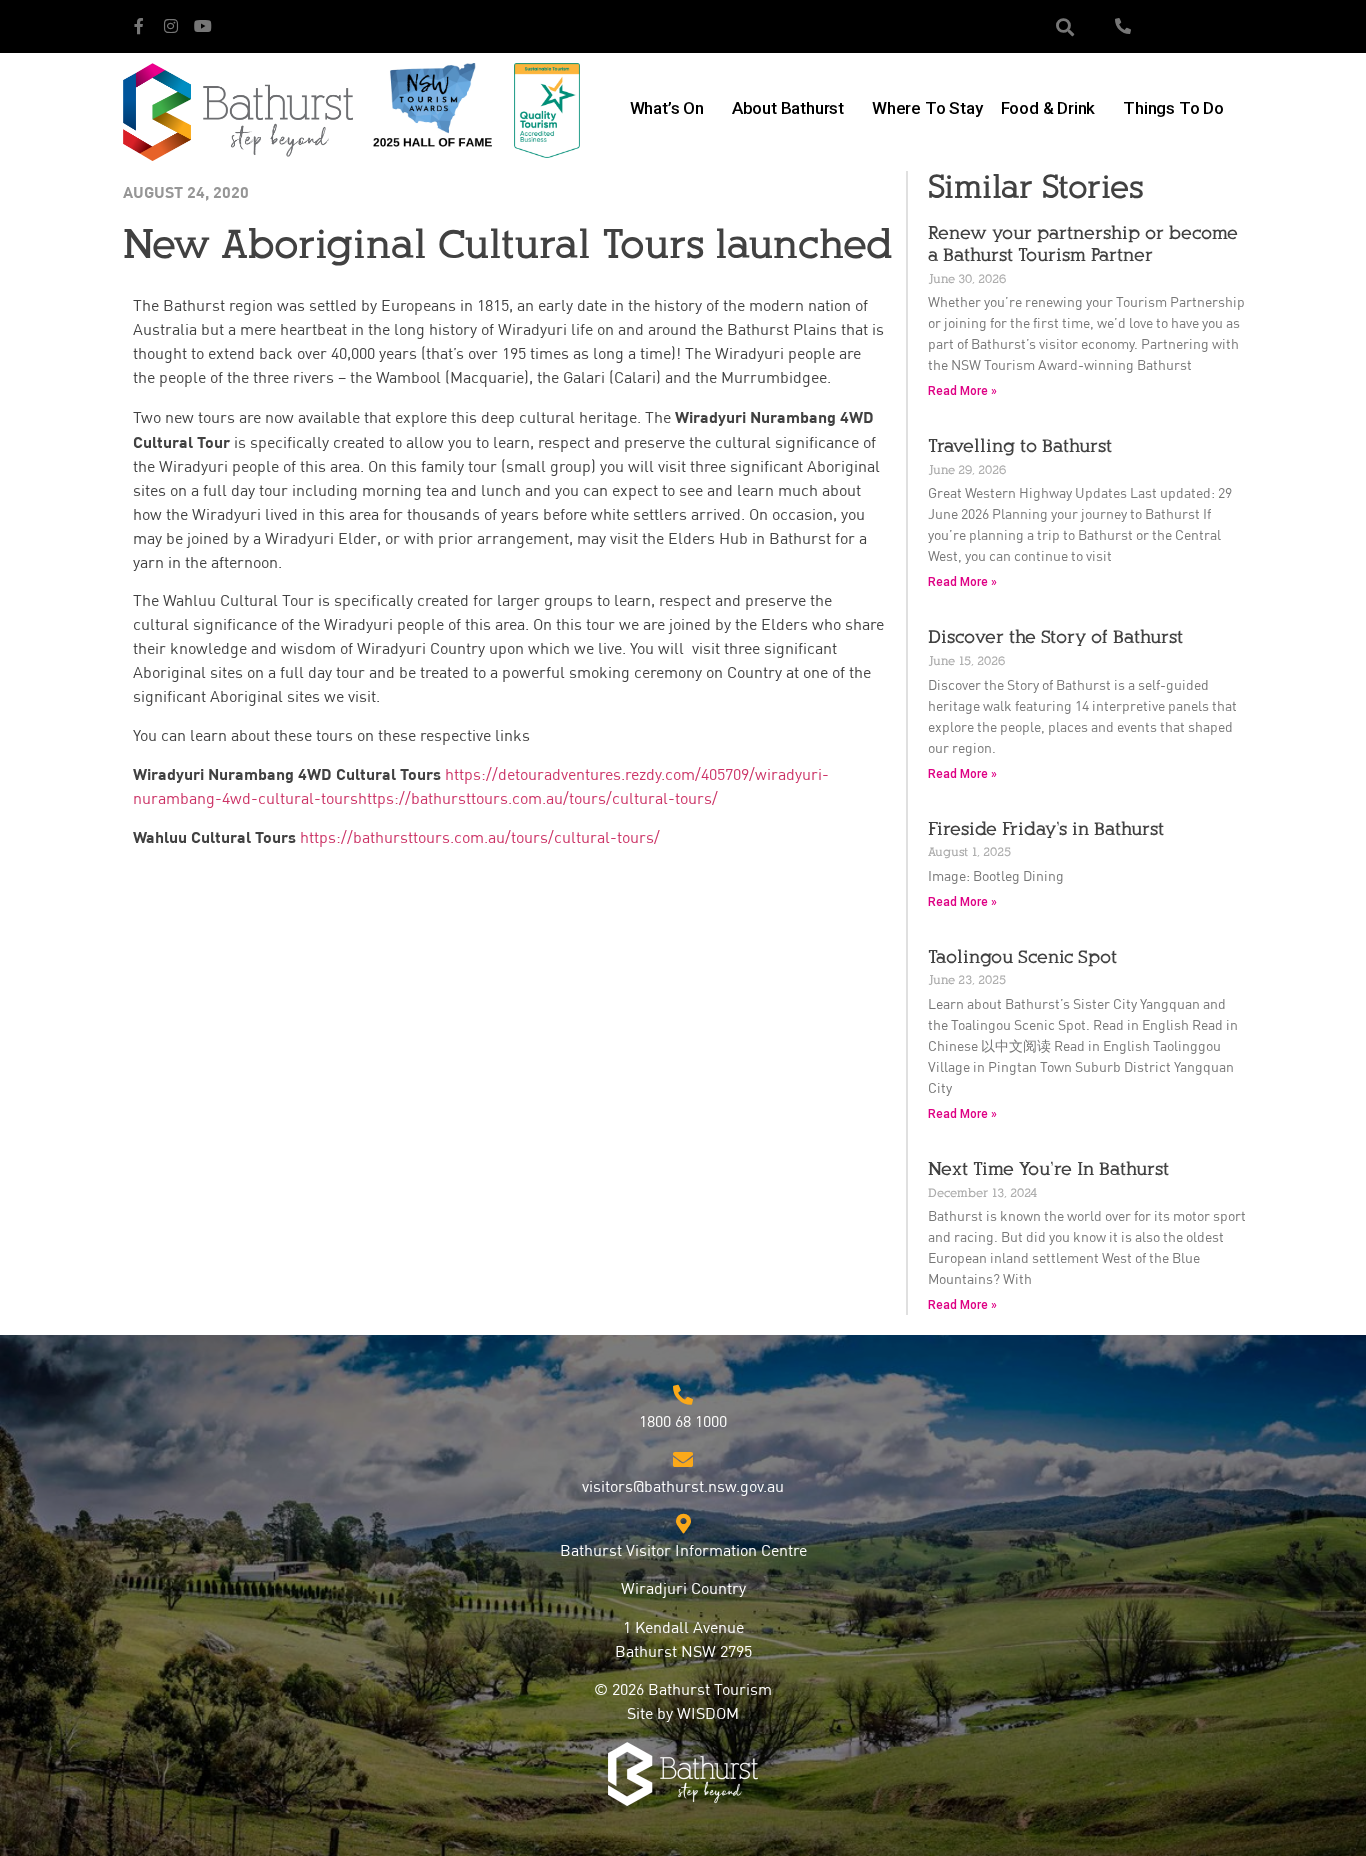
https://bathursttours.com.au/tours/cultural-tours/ (480, 839)
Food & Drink (1048, 108)
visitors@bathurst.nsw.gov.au (683, 1488)
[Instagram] (171, 26)
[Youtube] (203, 26)
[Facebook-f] (139, 26)
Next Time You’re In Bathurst (1048, 1169)
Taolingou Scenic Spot (1022, 957)
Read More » (962, 391)
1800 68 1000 (683, 1423)
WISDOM (708, 1715)
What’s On (667, 108)
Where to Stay (927, 108)
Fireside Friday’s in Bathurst (1046, 829)
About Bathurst (788, 108)
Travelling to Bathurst (1020, 446)
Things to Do (1173, 108)
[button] (1065, 26)
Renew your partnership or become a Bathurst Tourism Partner (1083, 244)
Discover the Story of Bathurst (1055, 637)
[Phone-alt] (1123, 26)
